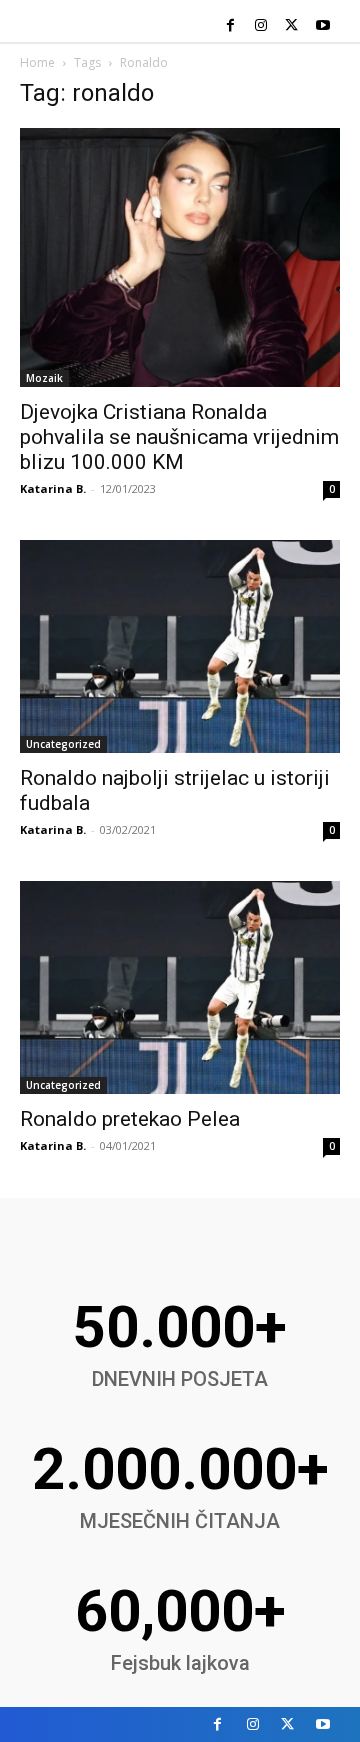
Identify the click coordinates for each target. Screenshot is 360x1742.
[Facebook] (230, 26)
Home (37, 62)
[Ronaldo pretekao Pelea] (180, 987)
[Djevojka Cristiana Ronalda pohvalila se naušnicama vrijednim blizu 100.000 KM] (180, 257)
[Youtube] (322, 26)
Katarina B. (53, 488)
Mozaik (44, 378)
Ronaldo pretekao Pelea (130, 1119)
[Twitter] (291, 26)
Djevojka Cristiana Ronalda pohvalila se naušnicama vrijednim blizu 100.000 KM (179, 437)
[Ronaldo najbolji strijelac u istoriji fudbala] (180, 646)
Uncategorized (63, 744)
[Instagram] (261, 26)
